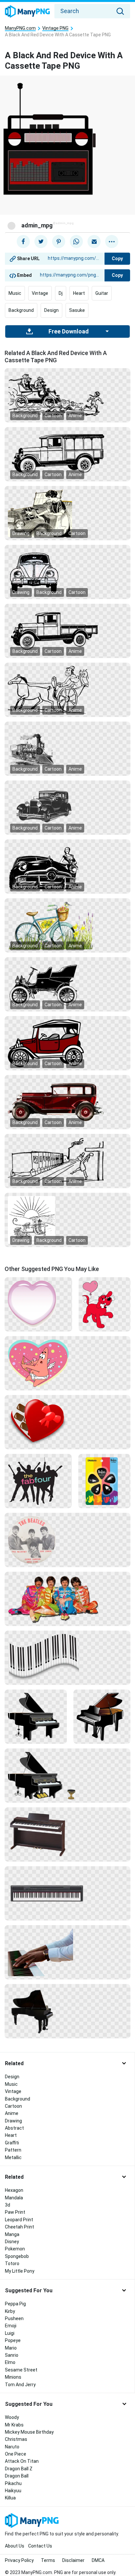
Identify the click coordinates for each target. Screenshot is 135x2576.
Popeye (13, 2340)
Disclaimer (73, 2560)
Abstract (14, 2128)
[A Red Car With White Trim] (67, 1043)
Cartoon (53, 416)
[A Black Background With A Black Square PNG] (67, 395)
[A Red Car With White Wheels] (67, 1102)
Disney (12, 2242)
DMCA (98, 2560)
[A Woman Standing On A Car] (67, 866)
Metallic (13, 2157)
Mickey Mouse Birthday (29, 2432)
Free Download (68, 331)
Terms (48, 2560)
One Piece (16, 2454)
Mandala (14, 2198)
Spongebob (17, 2256)
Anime (75, 416)
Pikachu (13, 2483)
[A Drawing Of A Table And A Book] (67, 1220)
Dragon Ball (17, 2476)
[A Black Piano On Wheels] (67, 2011)
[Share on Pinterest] (59, 241)
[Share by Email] (94, 241)
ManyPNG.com (20, 28)
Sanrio (12, 2355)
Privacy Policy (19, 2560)
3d (8, 2205)
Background (21, 310)
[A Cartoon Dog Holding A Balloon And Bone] (105, 1304)
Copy (117, 259)
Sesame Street (21, 2370)
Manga (12, 2234)
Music (15, 293)
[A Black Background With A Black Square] (67, 454)
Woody (12, 2417)
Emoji (11, 2326)
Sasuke (77, 310)
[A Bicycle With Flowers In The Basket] (67, 925)
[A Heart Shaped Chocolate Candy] (67, 1422)
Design (51, 310)
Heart (79, 293)
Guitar (102, 293)
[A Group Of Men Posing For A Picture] (67, 1540)
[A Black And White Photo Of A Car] (67, 807)
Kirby (10, 2311)
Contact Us (40, 2546)
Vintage (40, 293)
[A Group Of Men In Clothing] (67, 1599)
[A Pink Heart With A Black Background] (38, 1304)
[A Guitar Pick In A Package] (104, 1481)
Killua (10, 2498)
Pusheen (14, 2318)
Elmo (10, 2362)
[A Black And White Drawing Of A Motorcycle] (67, 984)
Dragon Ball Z (19, 2469)
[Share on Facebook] (23, 241)
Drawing (21, 533)
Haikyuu (13, 2491)
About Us (15, 2546)
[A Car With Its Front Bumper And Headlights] (67, 572)
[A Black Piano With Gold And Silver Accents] (67, 1775)
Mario (11, 2348)
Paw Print (15, 2212)
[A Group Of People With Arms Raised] (38, 1481)
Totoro (12, 2263)
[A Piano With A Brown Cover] (102, 1716)
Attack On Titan (22, 2461)
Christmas (16, 2439)
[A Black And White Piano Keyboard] (67, 1657)
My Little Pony (20, 2271)
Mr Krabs (14, 2425)
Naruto (12, 2447)
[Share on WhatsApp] (76, 241)
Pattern (13, 2150)
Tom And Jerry (20, 2385)
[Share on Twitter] (41, 241)
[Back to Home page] (27, 12)
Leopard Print (19, 2220)
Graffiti (12, 2143)
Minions (13, 2377)
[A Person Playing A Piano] (67, 1952)
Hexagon (14, 2190)
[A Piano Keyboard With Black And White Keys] (67, 1893)
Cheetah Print (19, 2227)
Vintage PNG (55, 28)
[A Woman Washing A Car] (67, 513)
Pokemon (15, 2249)
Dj (61, 293)
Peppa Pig (15, 2304)
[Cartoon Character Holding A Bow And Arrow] (67, 1363)
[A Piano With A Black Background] (36, 1716)
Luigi (10, 2333)
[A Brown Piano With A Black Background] (67, 1834)
